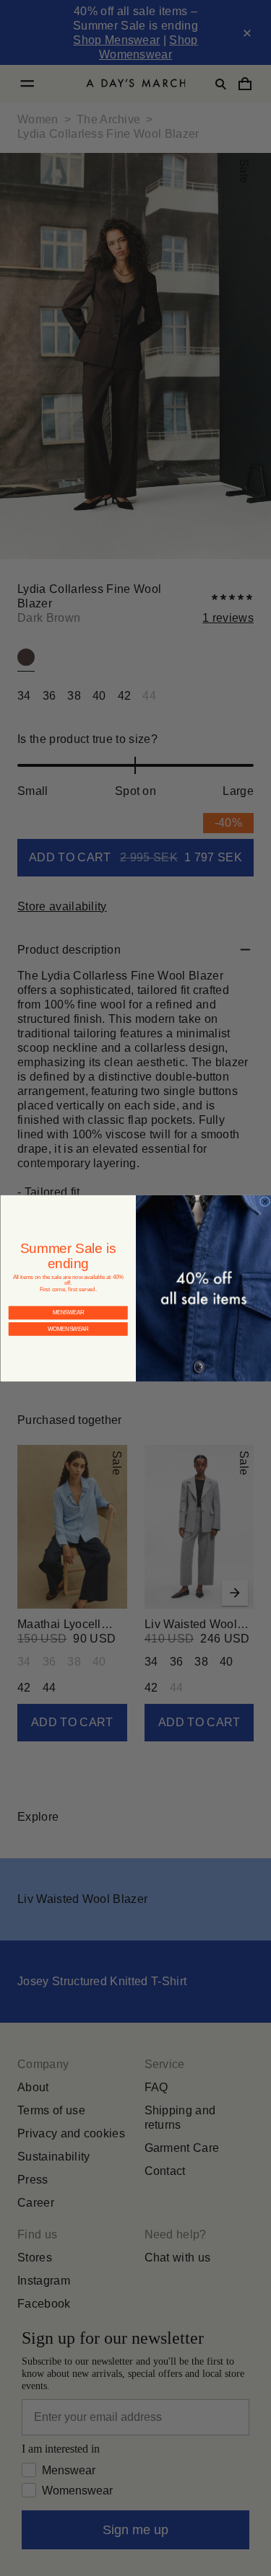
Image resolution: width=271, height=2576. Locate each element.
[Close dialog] (264, 1201)
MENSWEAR (68, 1301)
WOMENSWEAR (68, 1318)
